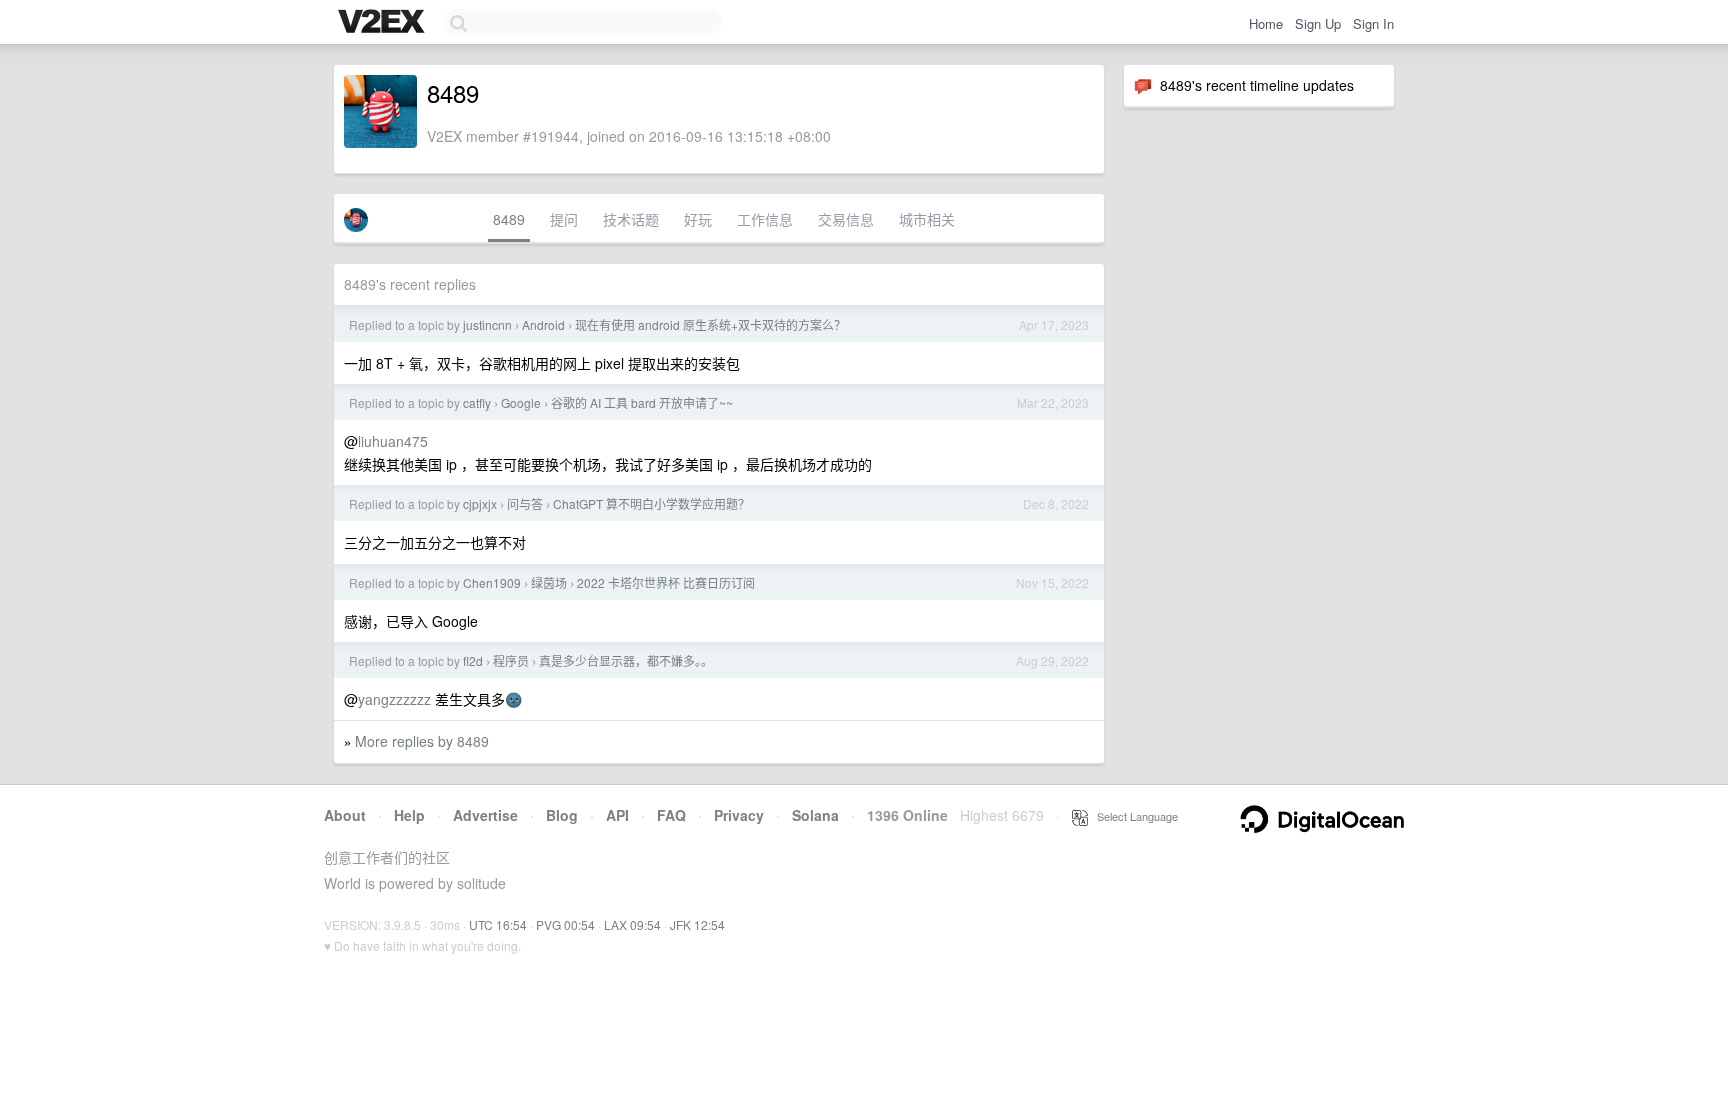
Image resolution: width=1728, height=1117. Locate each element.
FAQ (671, 815)
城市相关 (927, 219)
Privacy (739, 815)
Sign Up (1318, 23)
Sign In (1373, 23)
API (617, 815)
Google (521, 402)
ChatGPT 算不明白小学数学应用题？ (651, 503)
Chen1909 (492, 582)
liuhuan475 (393, 441)
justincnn (487, 324)
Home (1266, 23)
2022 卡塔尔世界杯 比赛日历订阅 (666, 582)
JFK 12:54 (697, 924)
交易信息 (846, 219)
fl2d (473, 660)
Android (543, 324)
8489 (509, 219)
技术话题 (631, 219)
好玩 (698, 219)
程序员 (511, 660)
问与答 (525, 503)
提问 (564, 219)
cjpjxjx (480, 503)
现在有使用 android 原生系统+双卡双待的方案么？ (710, 324)
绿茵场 (549, 582)
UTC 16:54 (498, 924)
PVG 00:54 (565, 924)
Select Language (1133, 816)
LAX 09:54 (632, 924)
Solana (815, 815)
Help (409, 815)
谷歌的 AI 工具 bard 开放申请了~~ (642, 402)
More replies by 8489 (422, 741)
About (345, 815)
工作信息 (765, 219)
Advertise (485, 815)
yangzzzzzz (394, 699)
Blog (562, 815)
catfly (477, 402)
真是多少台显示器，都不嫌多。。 (626, 660)
